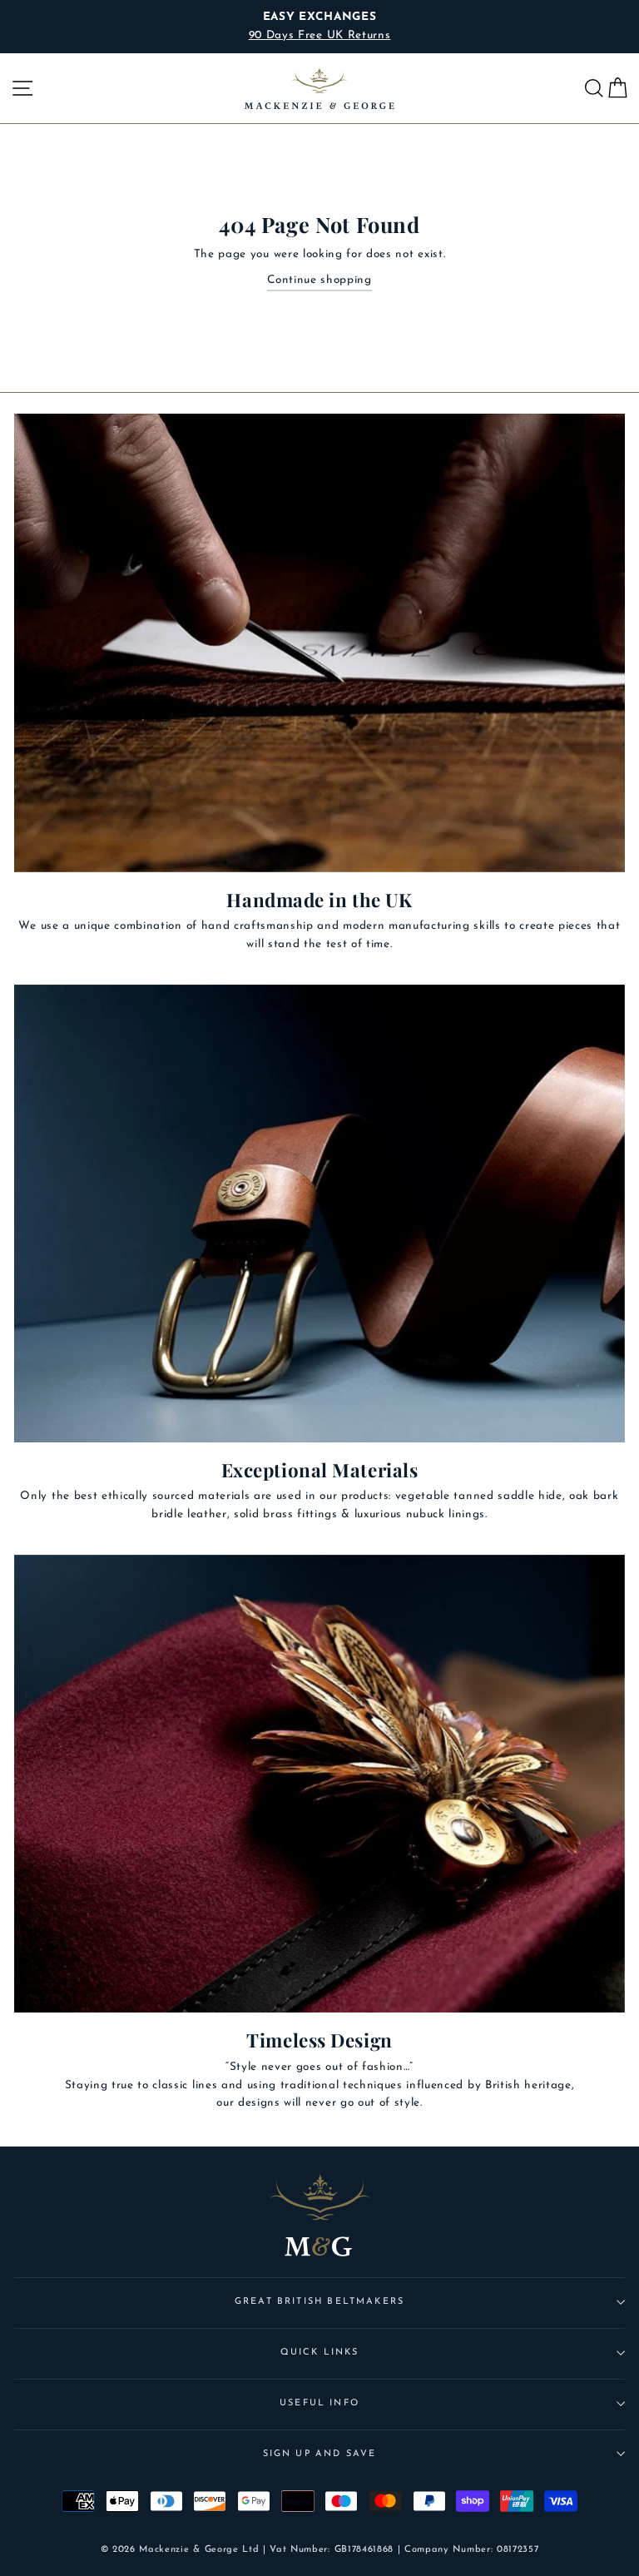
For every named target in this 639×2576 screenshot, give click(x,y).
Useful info (319, 2403)
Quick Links (320, 2353)
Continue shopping (319, 280)
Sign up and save (320, 2454)
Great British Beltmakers (319, 2302)
